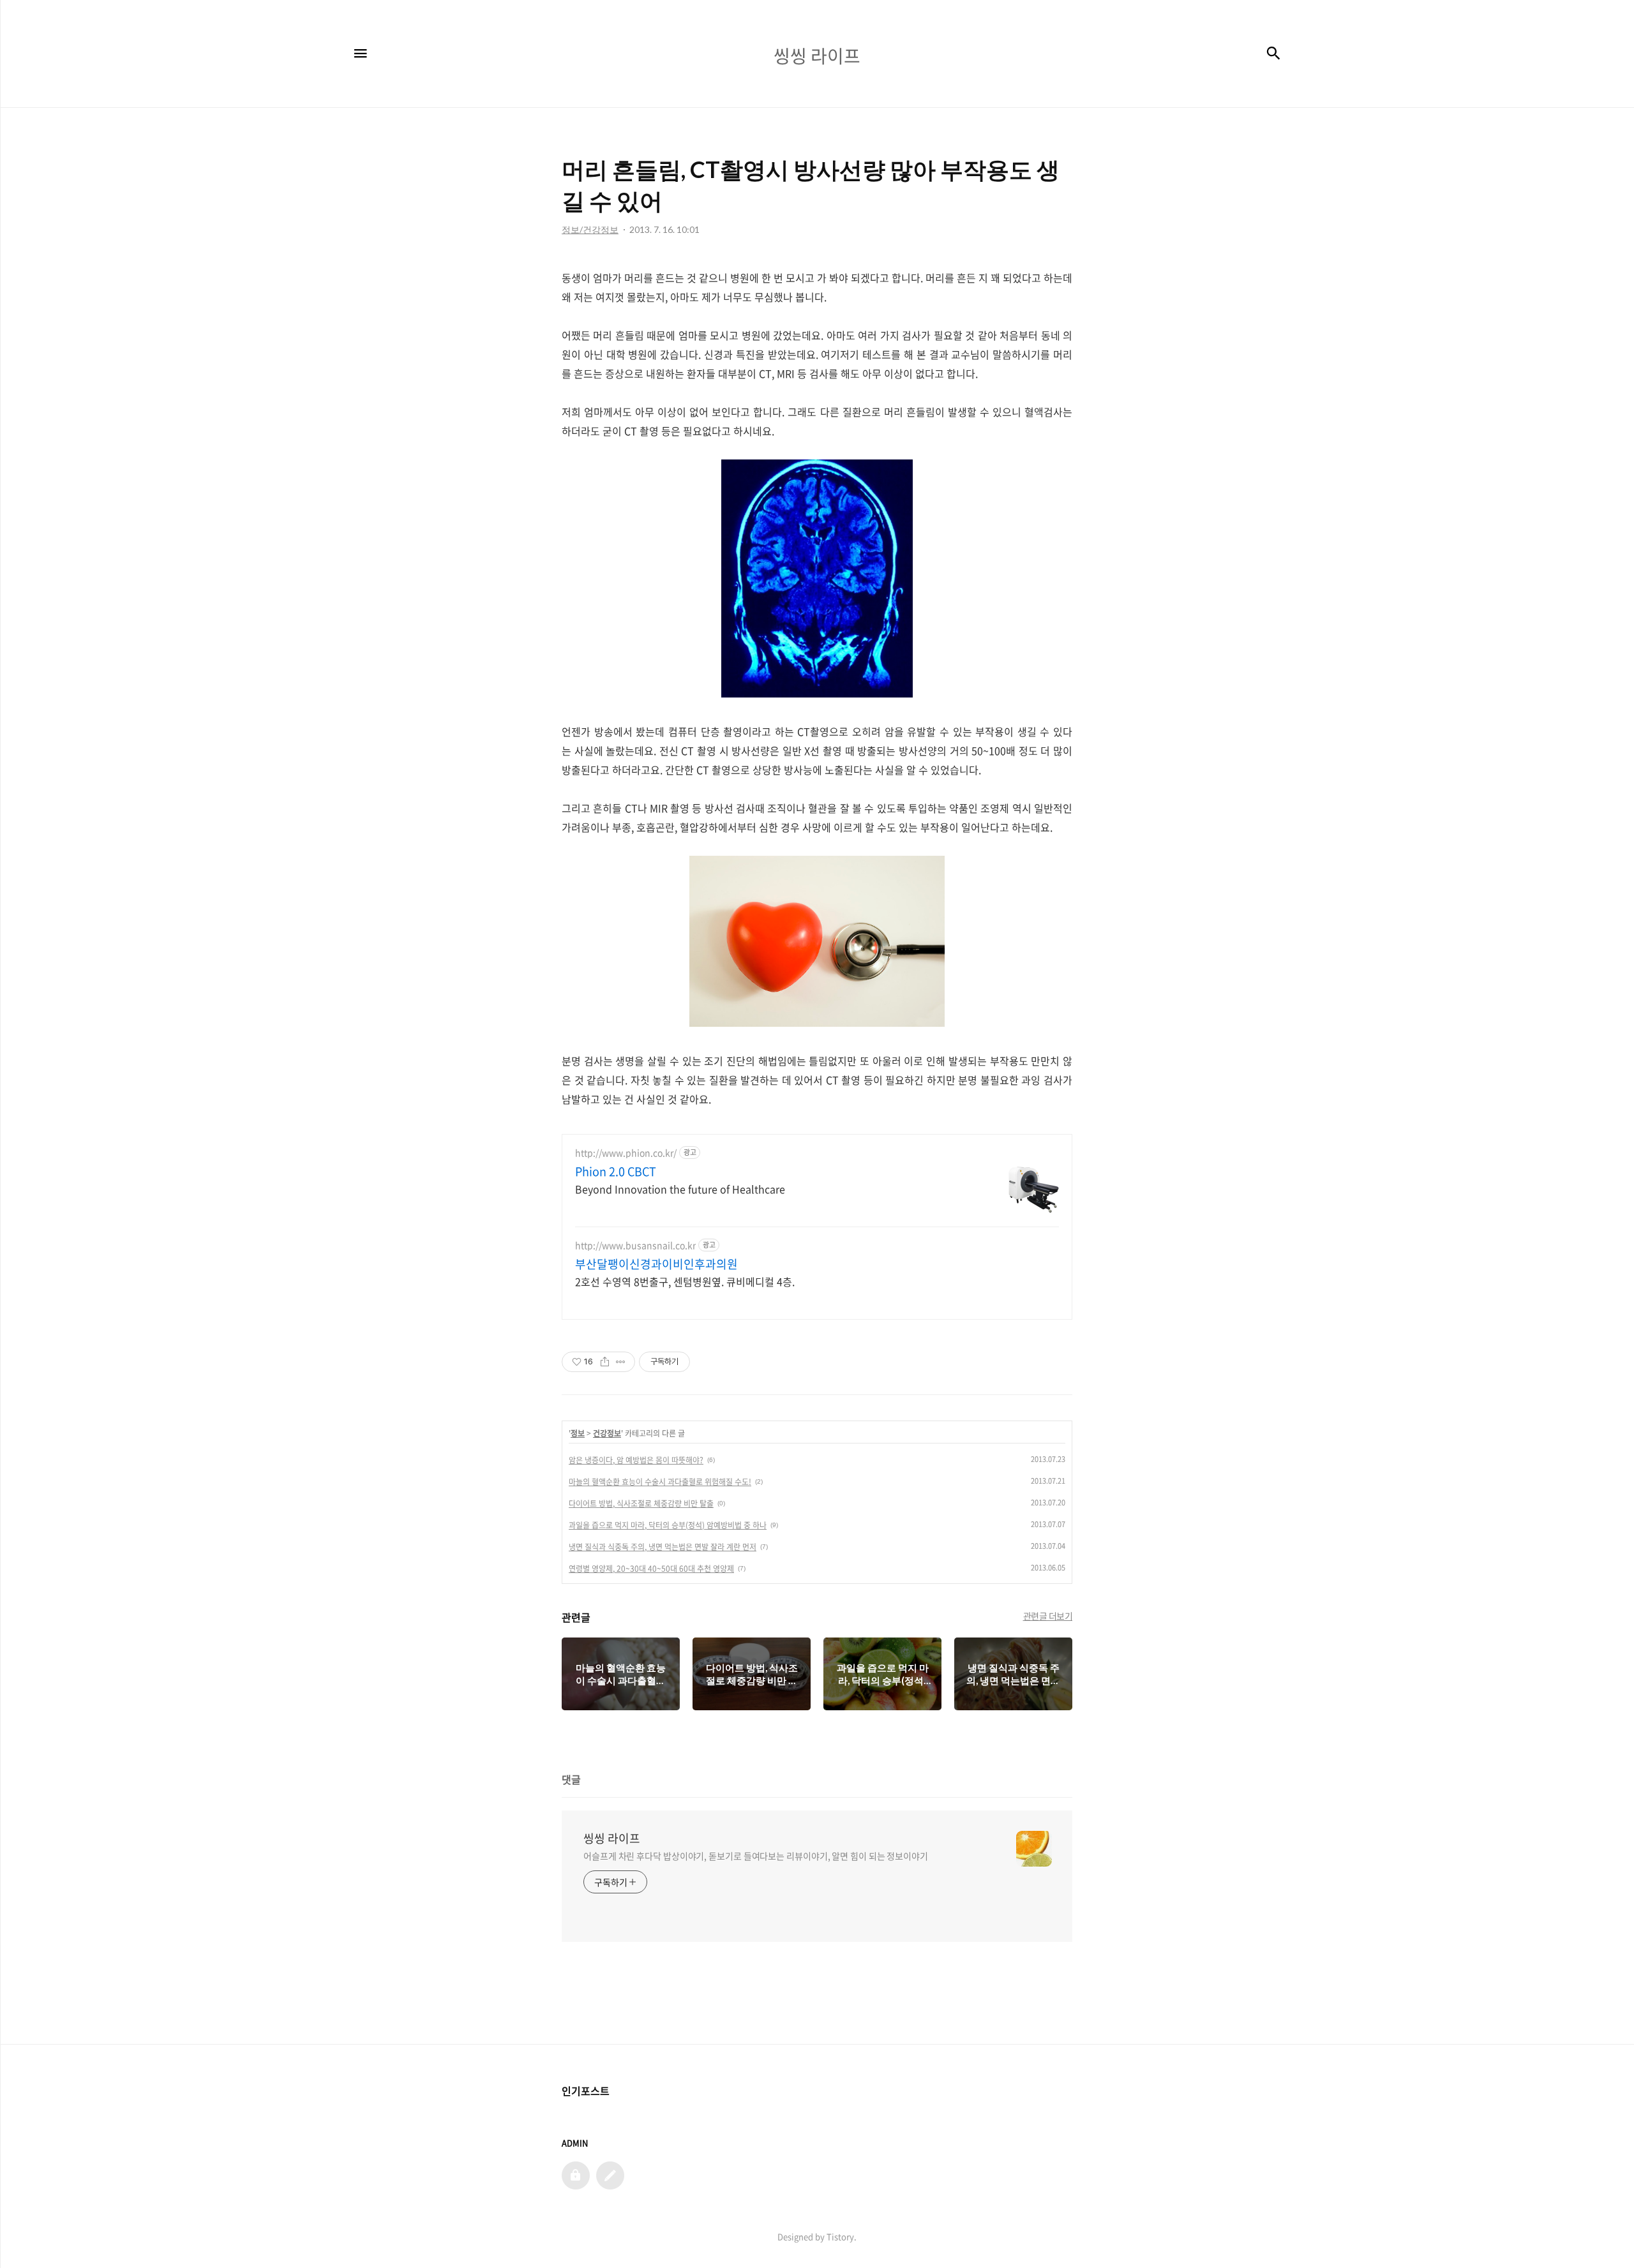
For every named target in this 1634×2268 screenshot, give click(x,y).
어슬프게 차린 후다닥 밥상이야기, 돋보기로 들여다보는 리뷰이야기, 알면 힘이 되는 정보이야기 (756, 1856)
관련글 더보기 (1048, 1616)
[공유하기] (605, 1362)
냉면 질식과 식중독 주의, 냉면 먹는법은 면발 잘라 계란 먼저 (663, 1547)
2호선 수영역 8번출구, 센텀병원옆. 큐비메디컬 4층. (685, 1281)
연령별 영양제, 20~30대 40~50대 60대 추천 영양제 (651, 1569)
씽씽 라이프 (612, 1839)
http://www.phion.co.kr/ (626, 1153)
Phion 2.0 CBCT (616, 1172)
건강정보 (607, 1433)
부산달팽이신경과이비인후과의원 (656, 1264)
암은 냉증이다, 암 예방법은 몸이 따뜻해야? (636, 1460)
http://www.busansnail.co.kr (635, 1245)
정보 (578, 1433)
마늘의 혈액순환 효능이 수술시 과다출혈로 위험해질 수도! (660, 1482)
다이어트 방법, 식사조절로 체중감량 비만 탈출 (641, 1503)
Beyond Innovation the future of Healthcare (680, 1189)
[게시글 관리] (621, 1362)
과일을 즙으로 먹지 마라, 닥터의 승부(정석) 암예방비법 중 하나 (668, 1525)
